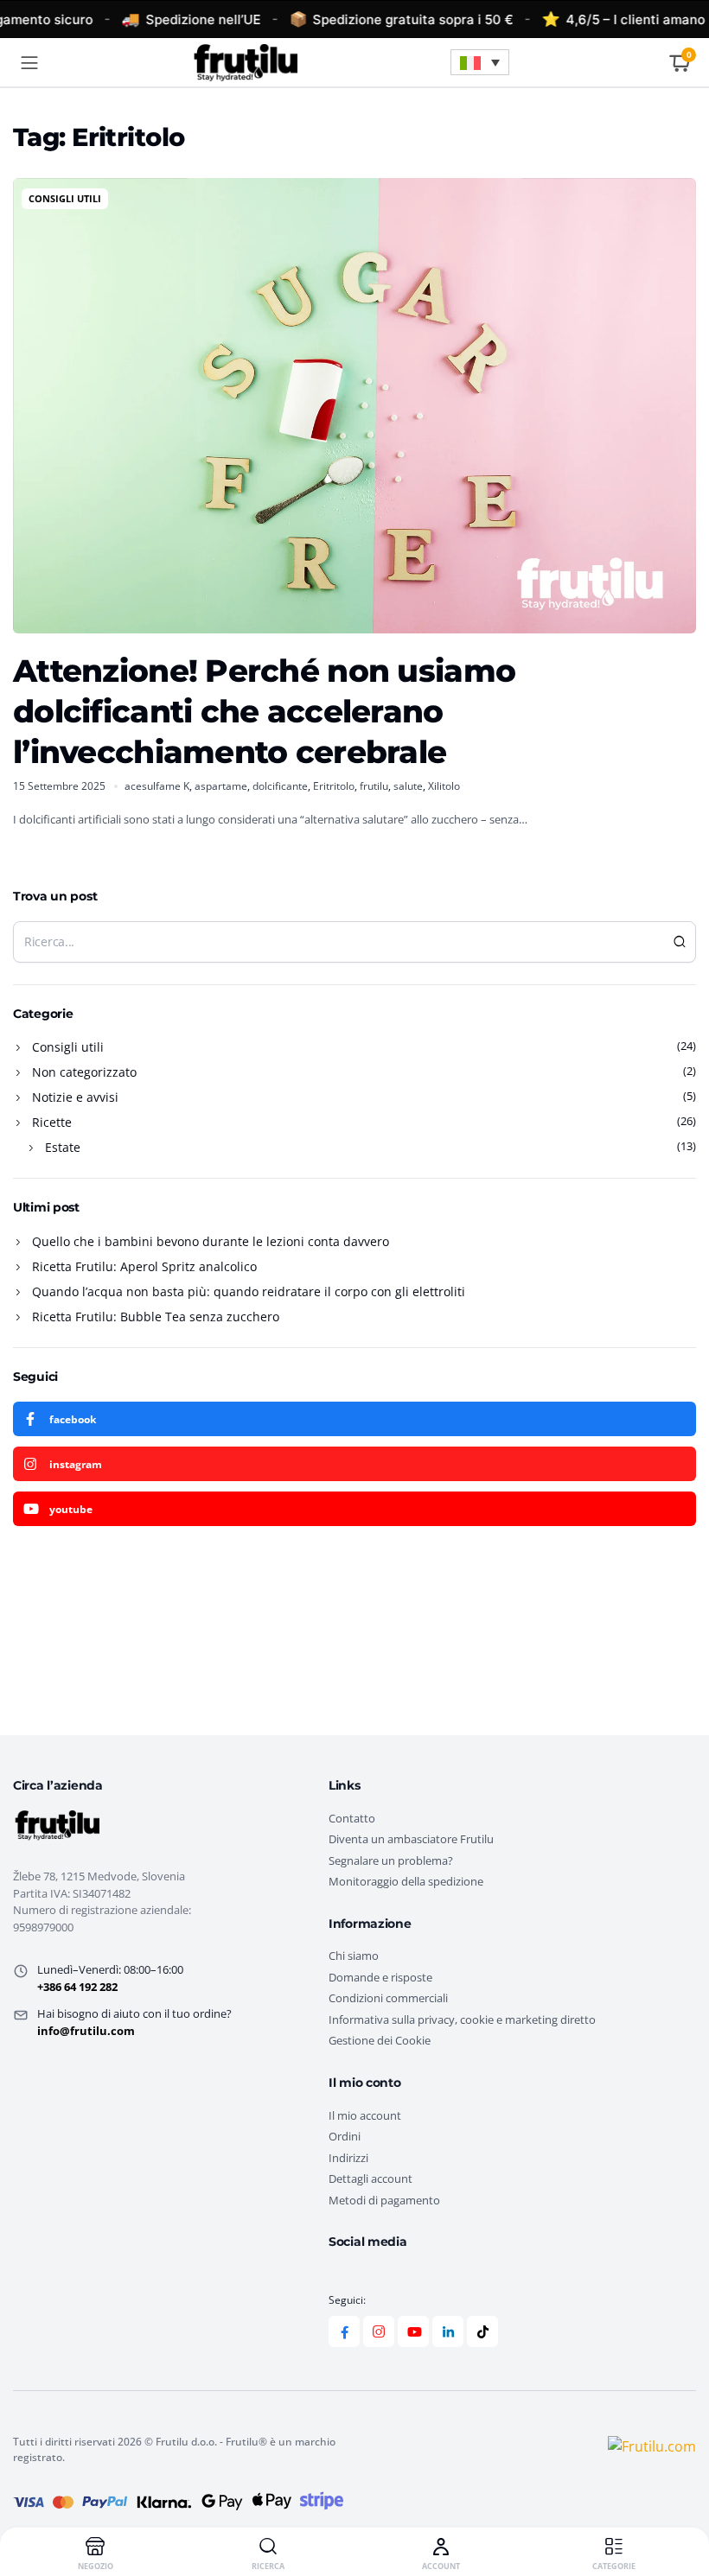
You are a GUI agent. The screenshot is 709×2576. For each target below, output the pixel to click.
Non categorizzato (84, 1072)
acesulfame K (157, 786)
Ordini (345, 2136)
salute (408, 786)
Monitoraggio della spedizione (406, 1881)
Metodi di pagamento (384, 2200)
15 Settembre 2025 (59, 786)
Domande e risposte (380, 1977)
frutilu (374, 786)
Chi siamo (354, 1956)
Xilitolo (444, 786)
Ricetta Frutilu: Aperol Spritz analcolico (144, 1266)
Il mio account (365, 2115)
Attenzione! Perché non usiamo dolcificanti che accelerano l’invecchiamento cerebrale (264, 711)
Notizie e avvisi (75, 1097)
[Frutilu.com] (244, 62)
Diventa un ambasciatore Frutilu (411, 1839)
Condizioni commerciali (388, 1998)
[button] (480, 62)
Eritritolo (334, 786)
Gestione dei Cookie (380, 2040)
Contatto (352, 1818)
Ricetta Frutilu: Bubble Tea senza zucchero (156, 1317)
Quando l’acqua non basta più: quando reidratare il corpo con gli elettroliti (249, 1291)
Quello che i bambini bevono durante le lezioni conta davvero (211, 1241)
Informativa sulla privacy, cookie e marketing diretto (462, 2019)
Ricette (52, 1122)
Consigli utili (65, 198)
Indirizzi (348, 2158)
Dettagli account (370, 2178)
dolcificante (280, 786)
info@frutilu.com (86, 2031)
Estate (63, 1147)
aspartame (221, 786)
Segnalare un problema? (391, 1860)
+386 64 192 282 (77, 1987)
